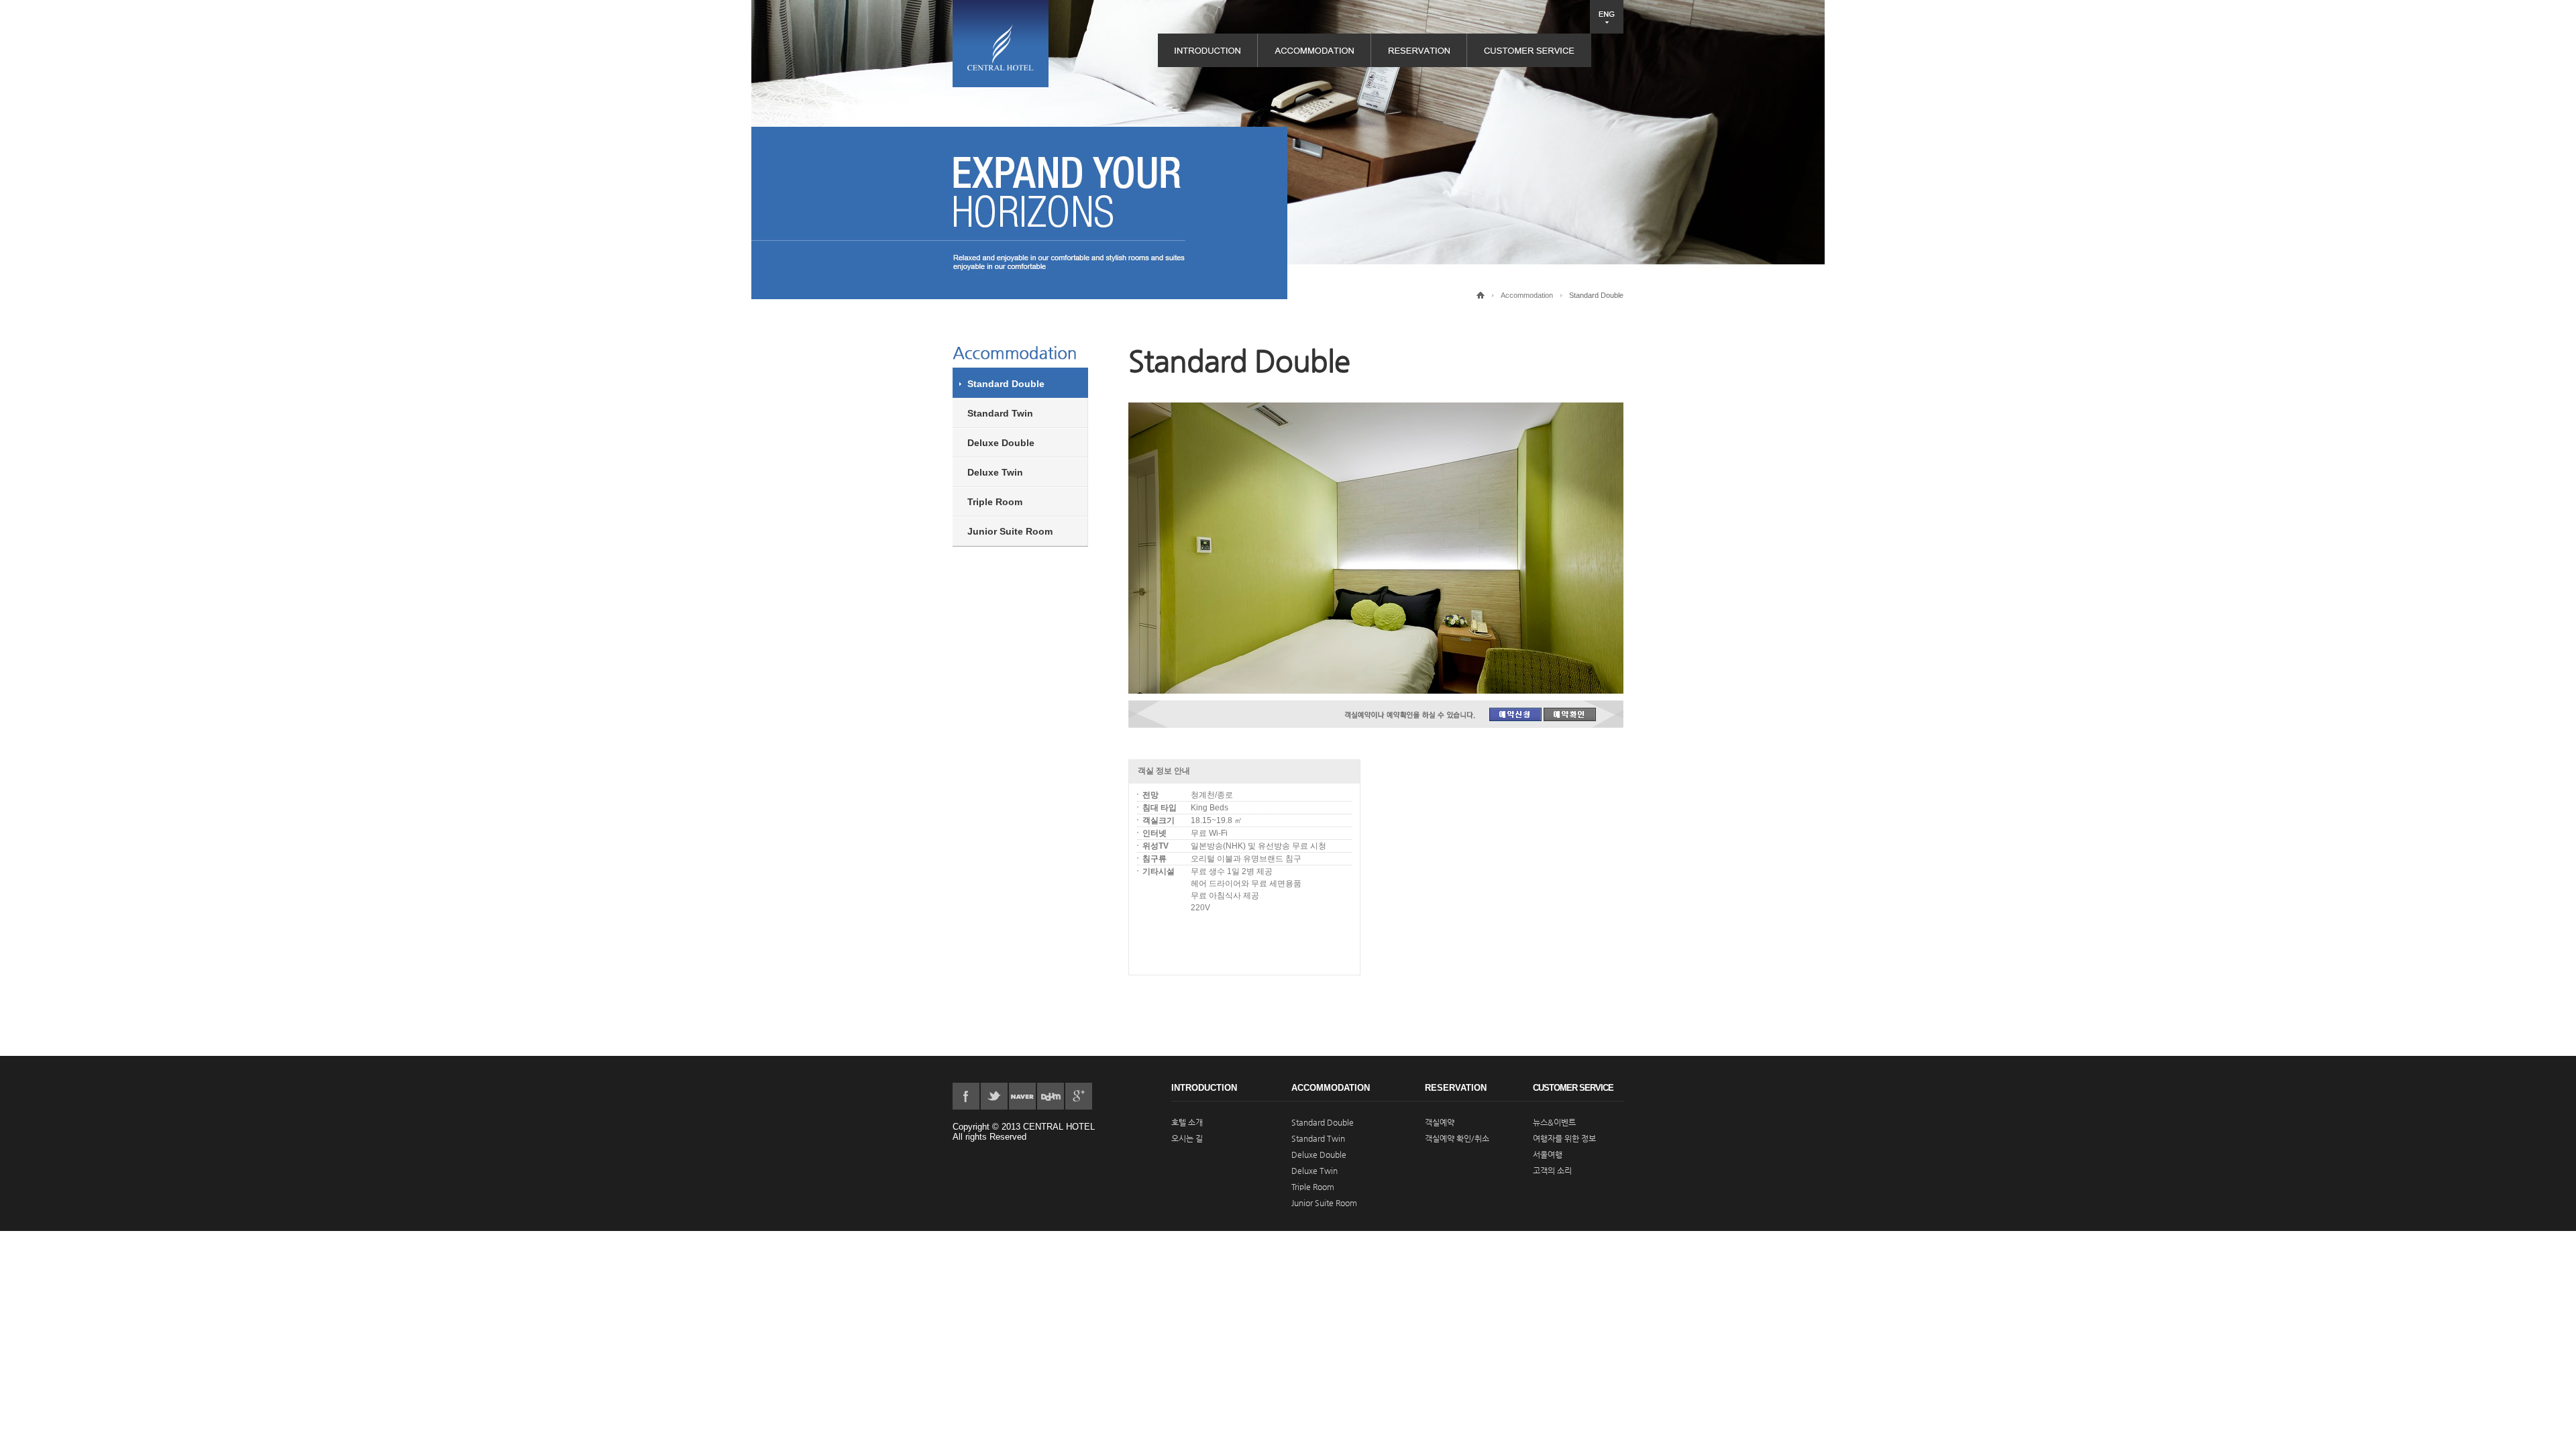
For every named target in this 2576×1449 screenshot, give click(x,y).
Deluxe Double (1001, 443)
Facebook (966, 1096)
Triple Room (995, 502)
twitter (994, 1096)
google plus (1079, 1096)
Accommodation (1527, 295)
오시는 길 (1187, 1138)
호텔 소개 (1187, 1122)
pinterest (1051, 1096)
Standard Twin (1000, 413)
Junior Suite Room (1010, 531)
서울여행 (1548, 1155)
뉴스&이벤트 (1554, 1122)
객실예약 (1440, 1122)
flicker (1022, 1096)
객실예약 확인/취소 (1457, 1138)
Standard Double (1006, 384)
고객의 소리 (1552, 1171)
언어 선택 (1607, 17)
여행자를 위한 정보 (1564, 1138)
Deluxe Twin (995, 472)
